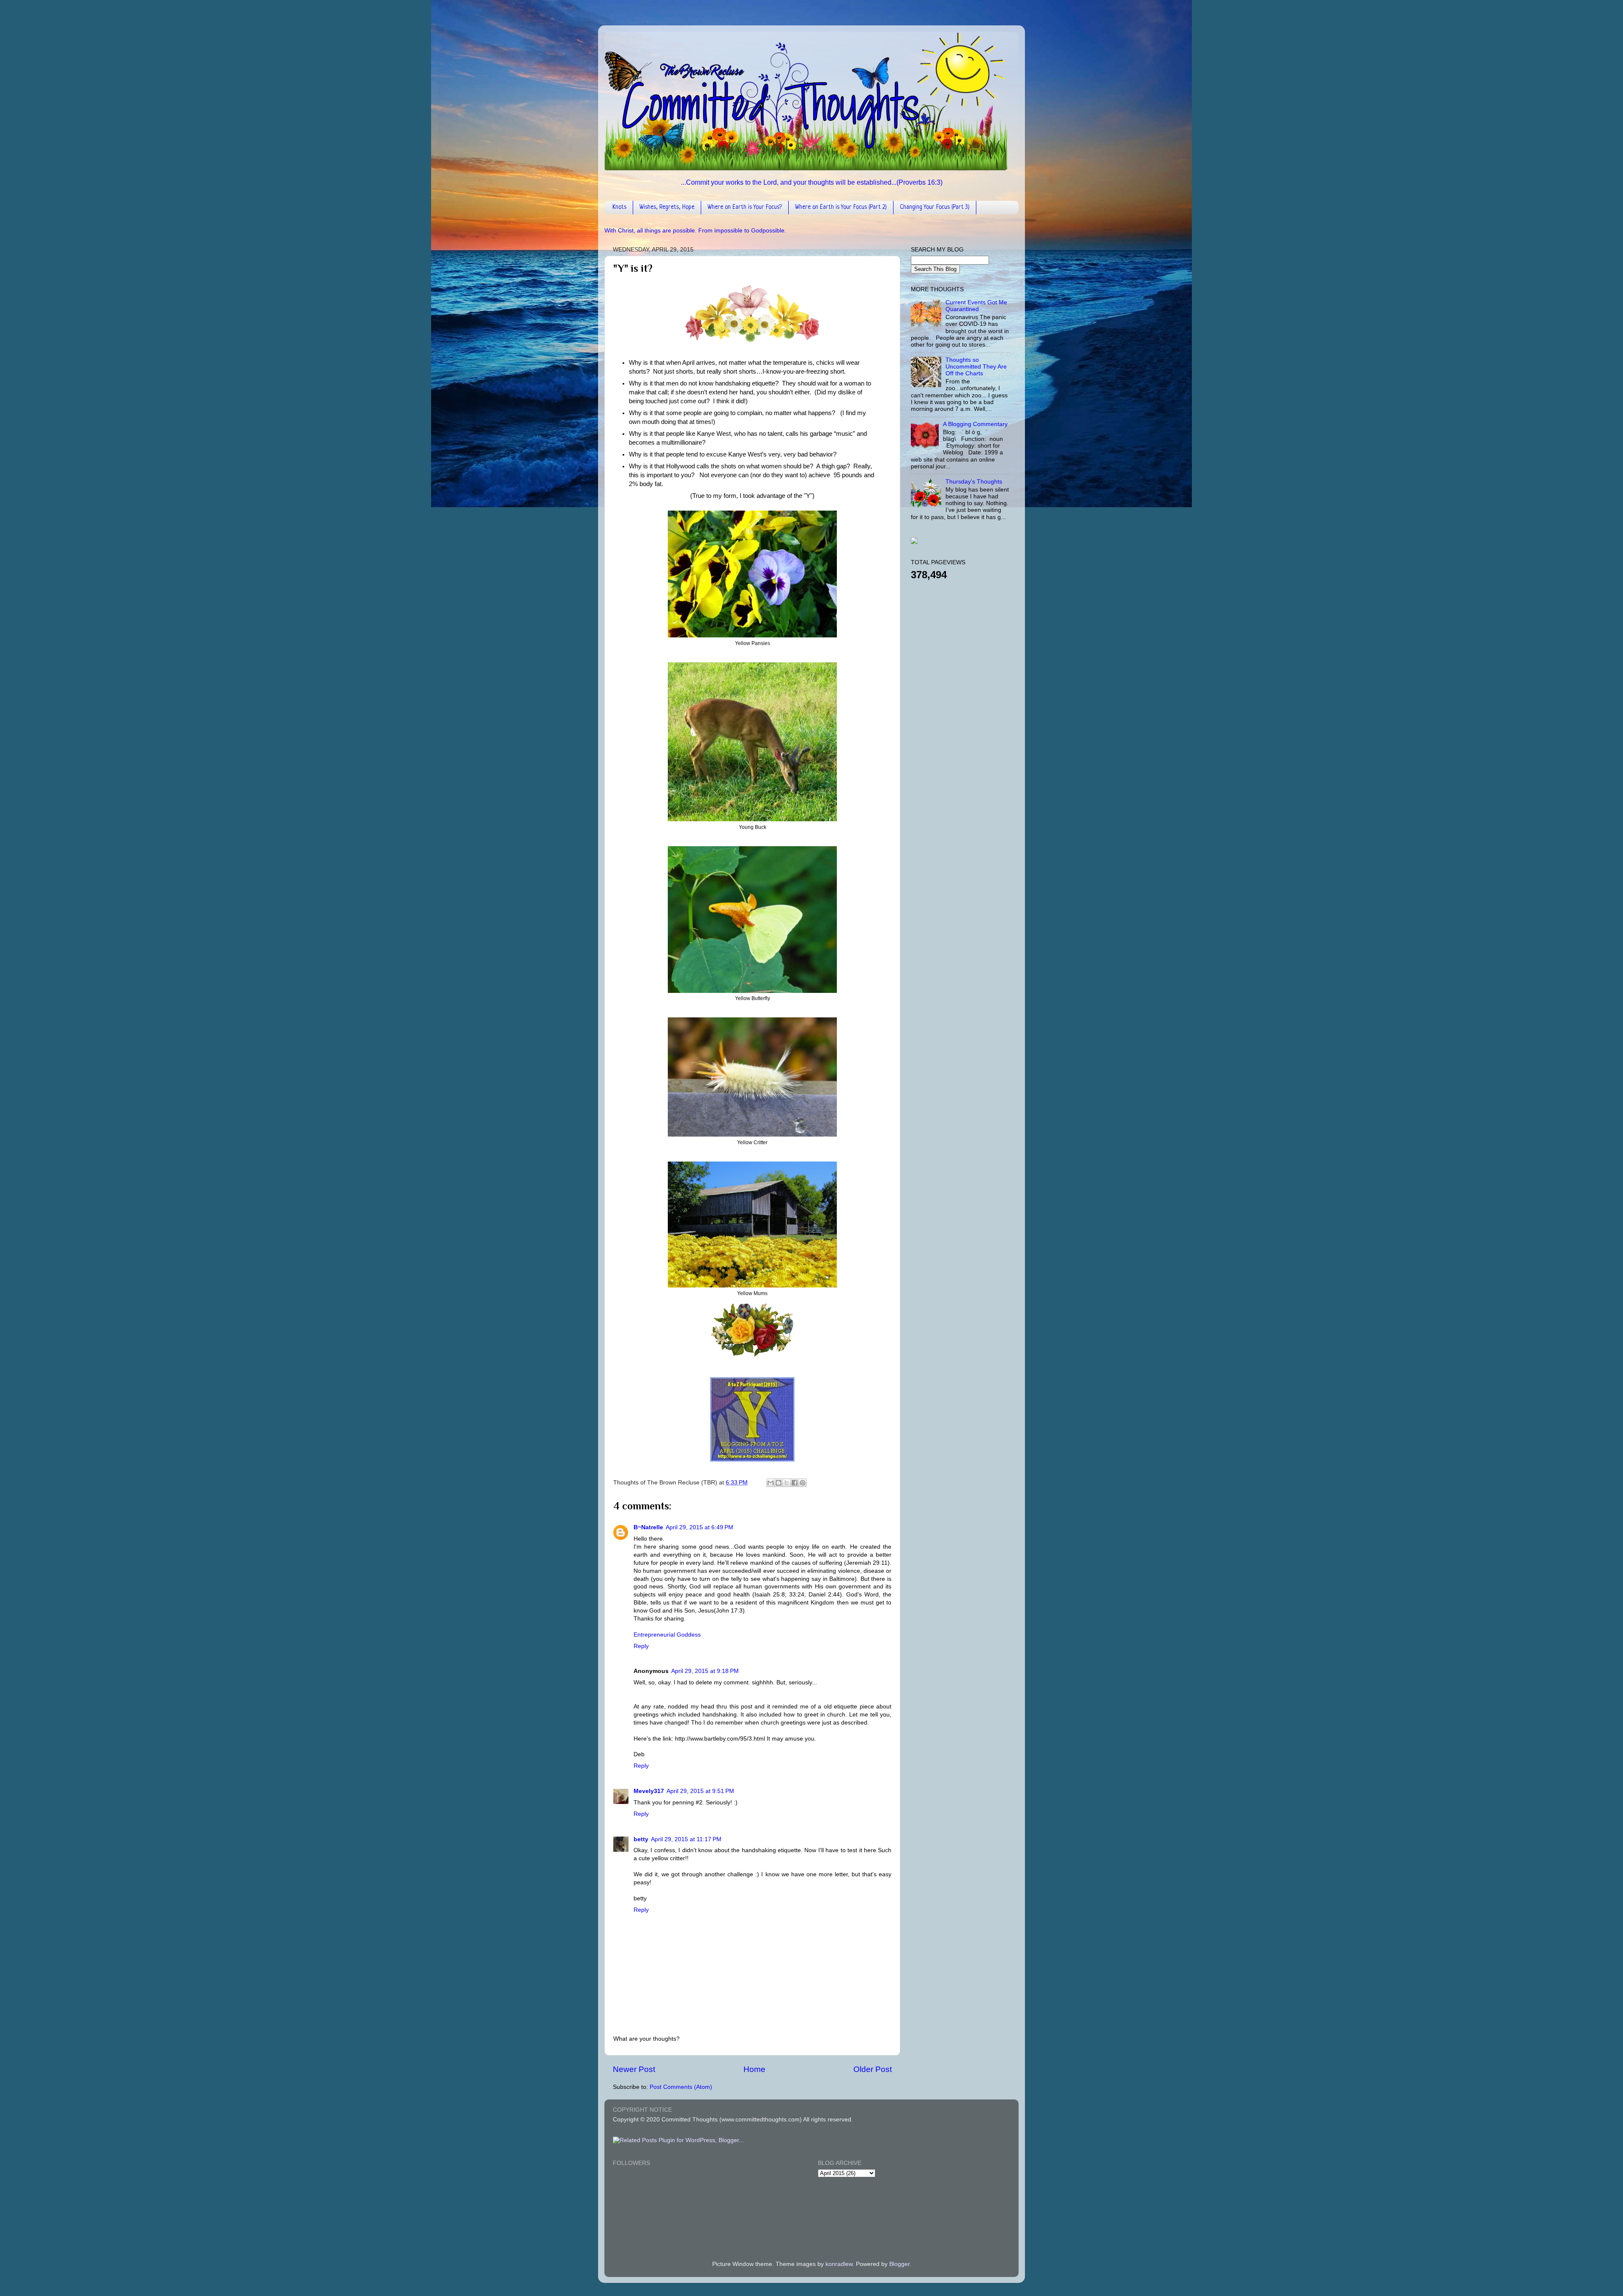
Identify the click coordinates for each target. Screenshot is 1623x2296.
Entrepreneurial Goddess (667, 1635)
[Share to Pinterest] (803, 1483)
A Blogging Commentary (975, 424)
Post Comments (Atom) (681, 2087)
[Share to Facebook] (795, 1483)
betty (641, 1839)
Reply (641, 1646)
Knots (619, 207)
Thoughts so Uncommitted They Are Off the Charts (976, 367)
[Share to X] (787, 1483)
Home (754, 2069)
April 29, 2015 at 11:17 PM (686, 1839)
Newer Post (634, 2069)
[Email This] (771, 1483)
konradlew (839, 2264)
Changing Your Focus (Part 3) (935, 207)
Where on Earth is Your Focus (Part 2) (841, 207)
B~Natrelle (648, 1527)
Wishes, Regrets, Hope (667, 207)
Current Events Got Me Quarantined (976, 306)
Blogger (899, 2264)
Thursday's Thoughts (974, 482)
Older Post (873, 2069)
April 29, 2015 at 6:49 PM (699, 1527)
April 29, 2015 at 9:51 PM (700, 1791)
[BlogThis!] (779, 1483)
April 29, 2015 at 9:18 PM (705, 1671)
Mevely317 (649, 1791)
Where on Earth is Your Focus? (745, 207)
